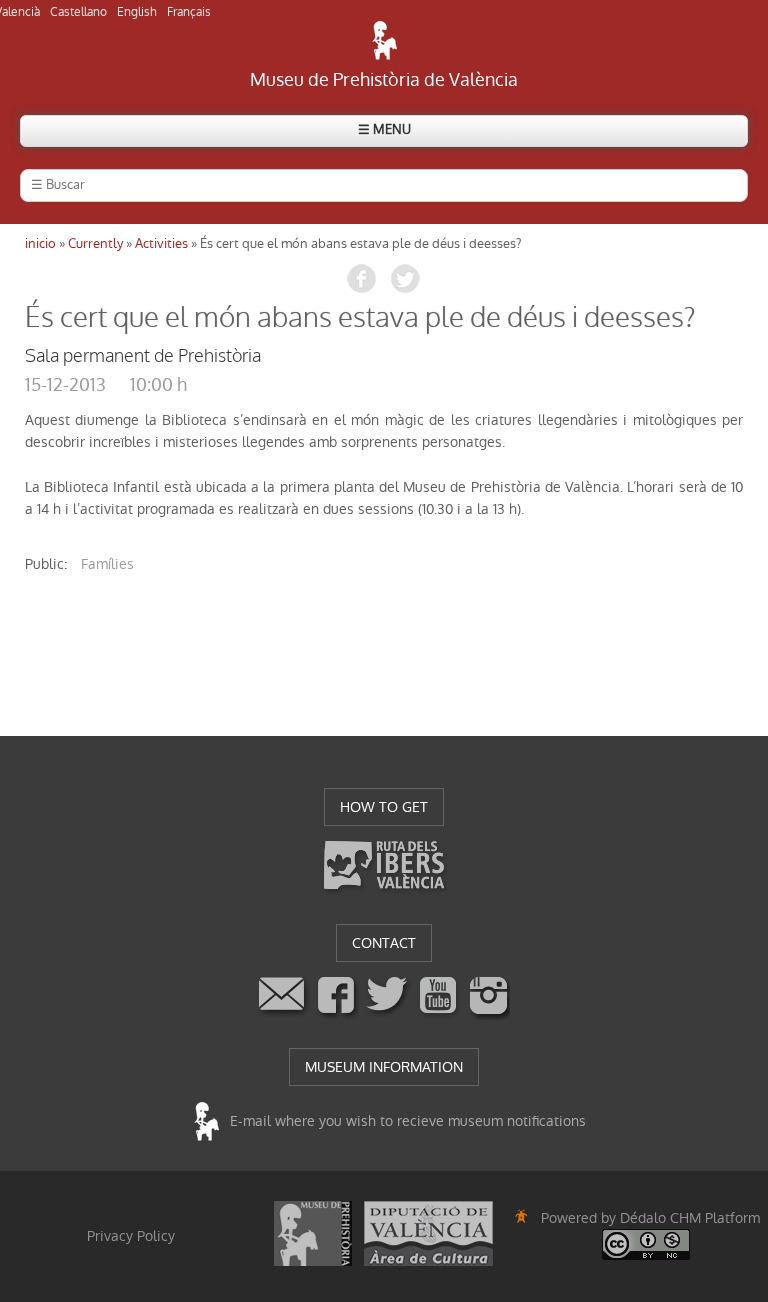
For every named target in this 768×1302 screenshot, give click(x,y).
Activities (161, 243)
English (137, 12)
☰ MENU (384, 129)
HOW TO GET (384, 807)
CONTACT (384, 943)
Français (189, 12)
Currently (95, 243)
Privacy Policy (131, 1236)
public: (46, 564)
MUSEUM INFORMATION (384, 1067)
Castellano (78, 12)
